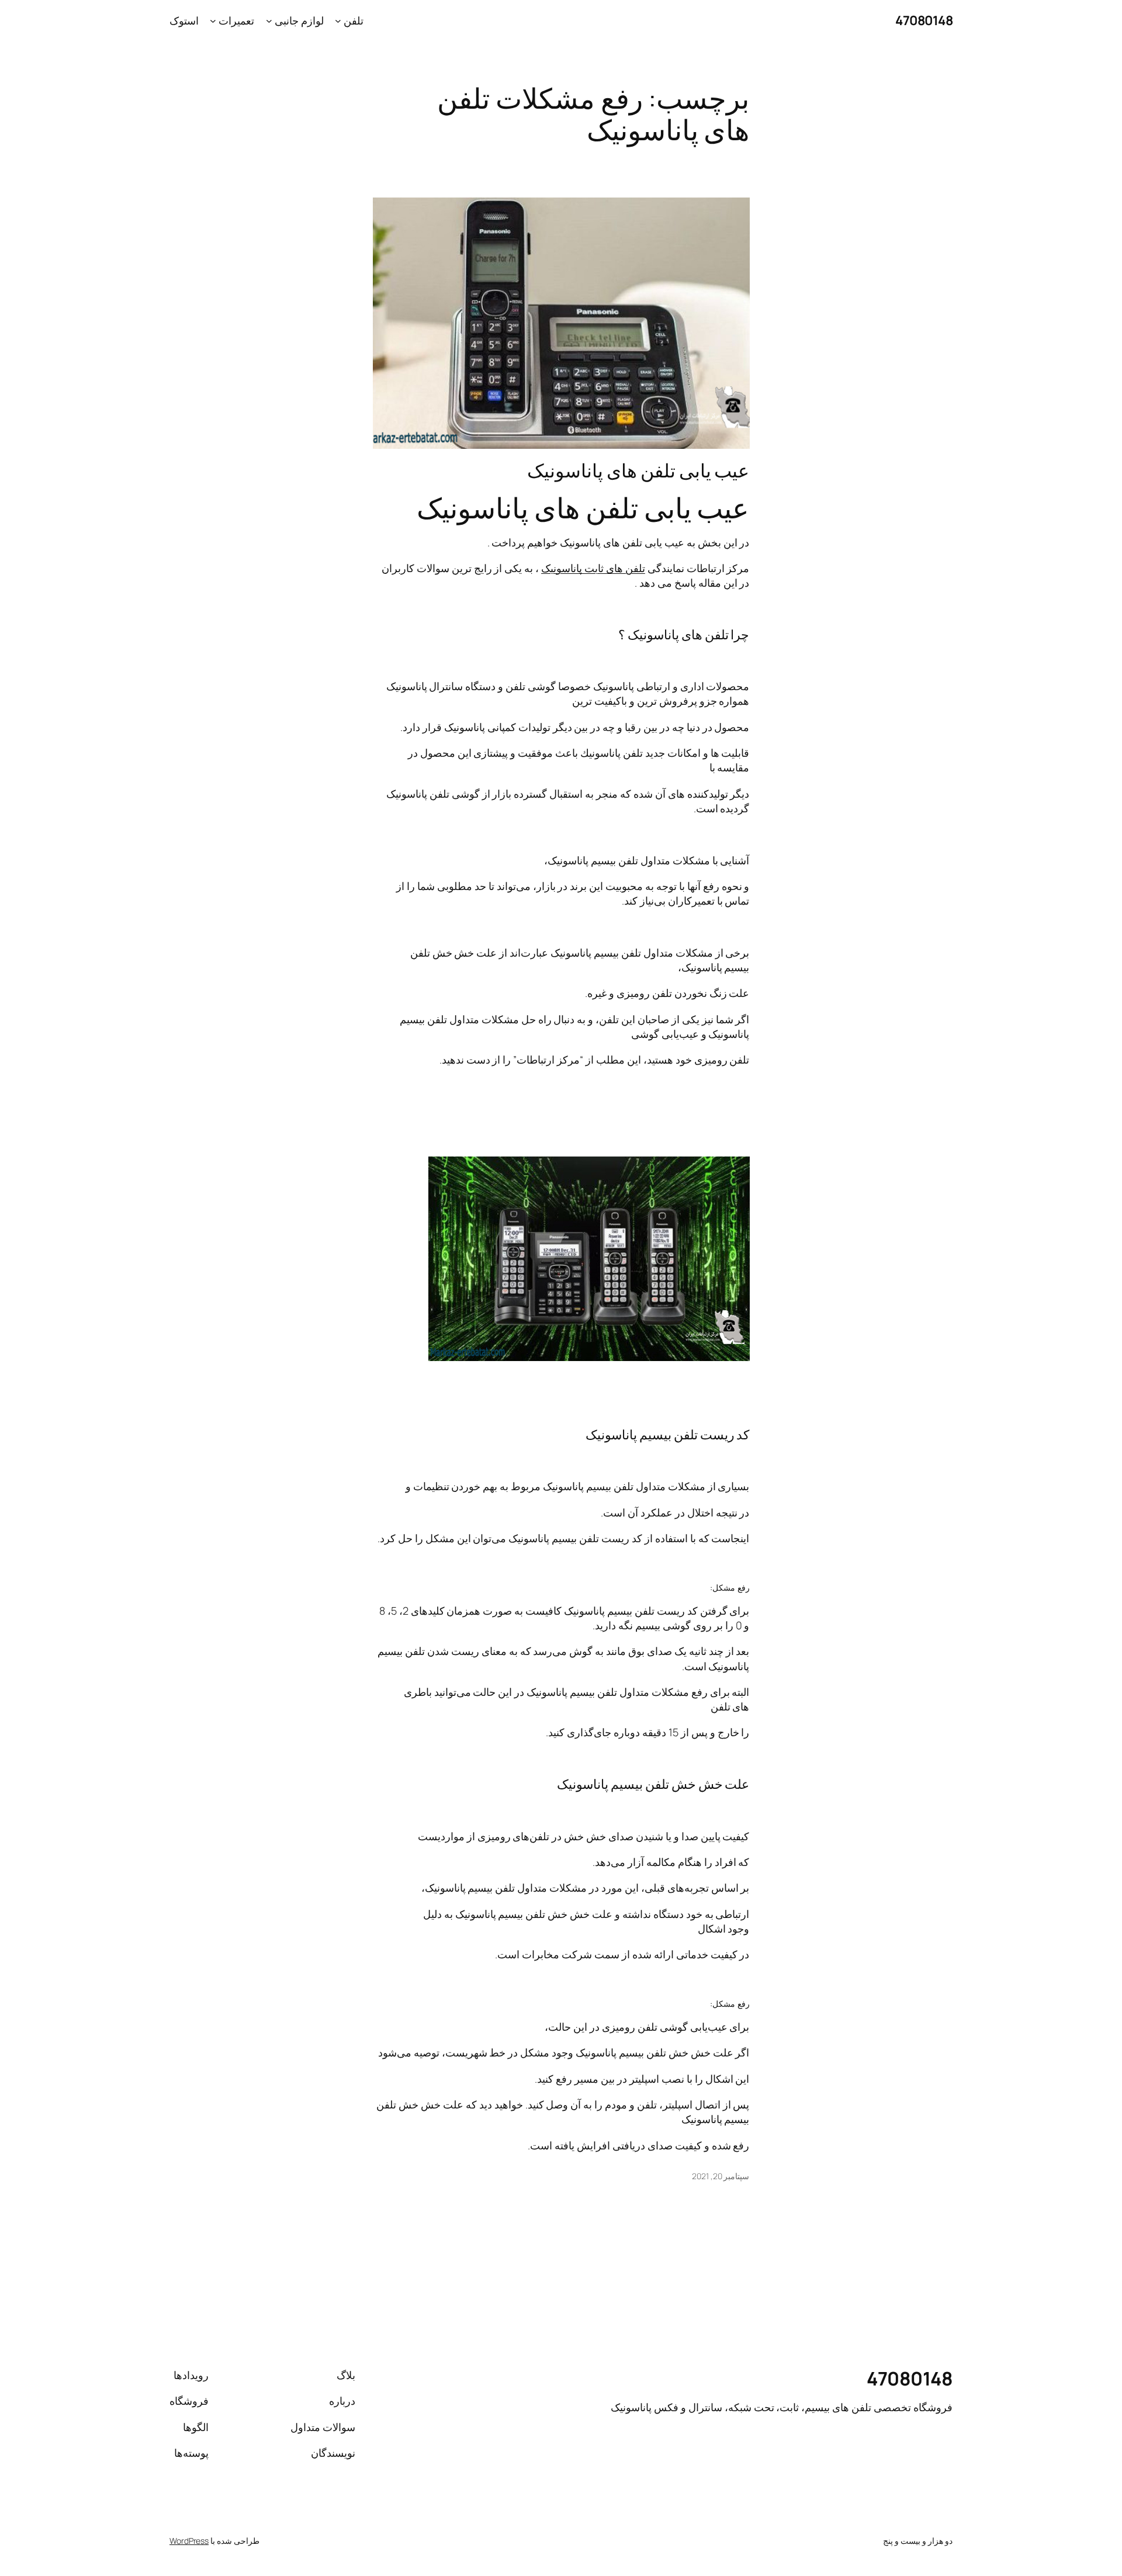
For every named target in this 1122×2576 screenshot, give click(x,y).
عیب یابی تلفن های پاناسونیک (638, 470)
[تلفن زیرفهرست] (338, 21)
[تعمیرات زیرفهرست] (213, 21)
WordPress (189, 2541)
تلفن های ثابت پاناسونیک (593, 568)
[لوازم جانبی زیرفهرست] (269, 21)
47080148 (924, 20)
